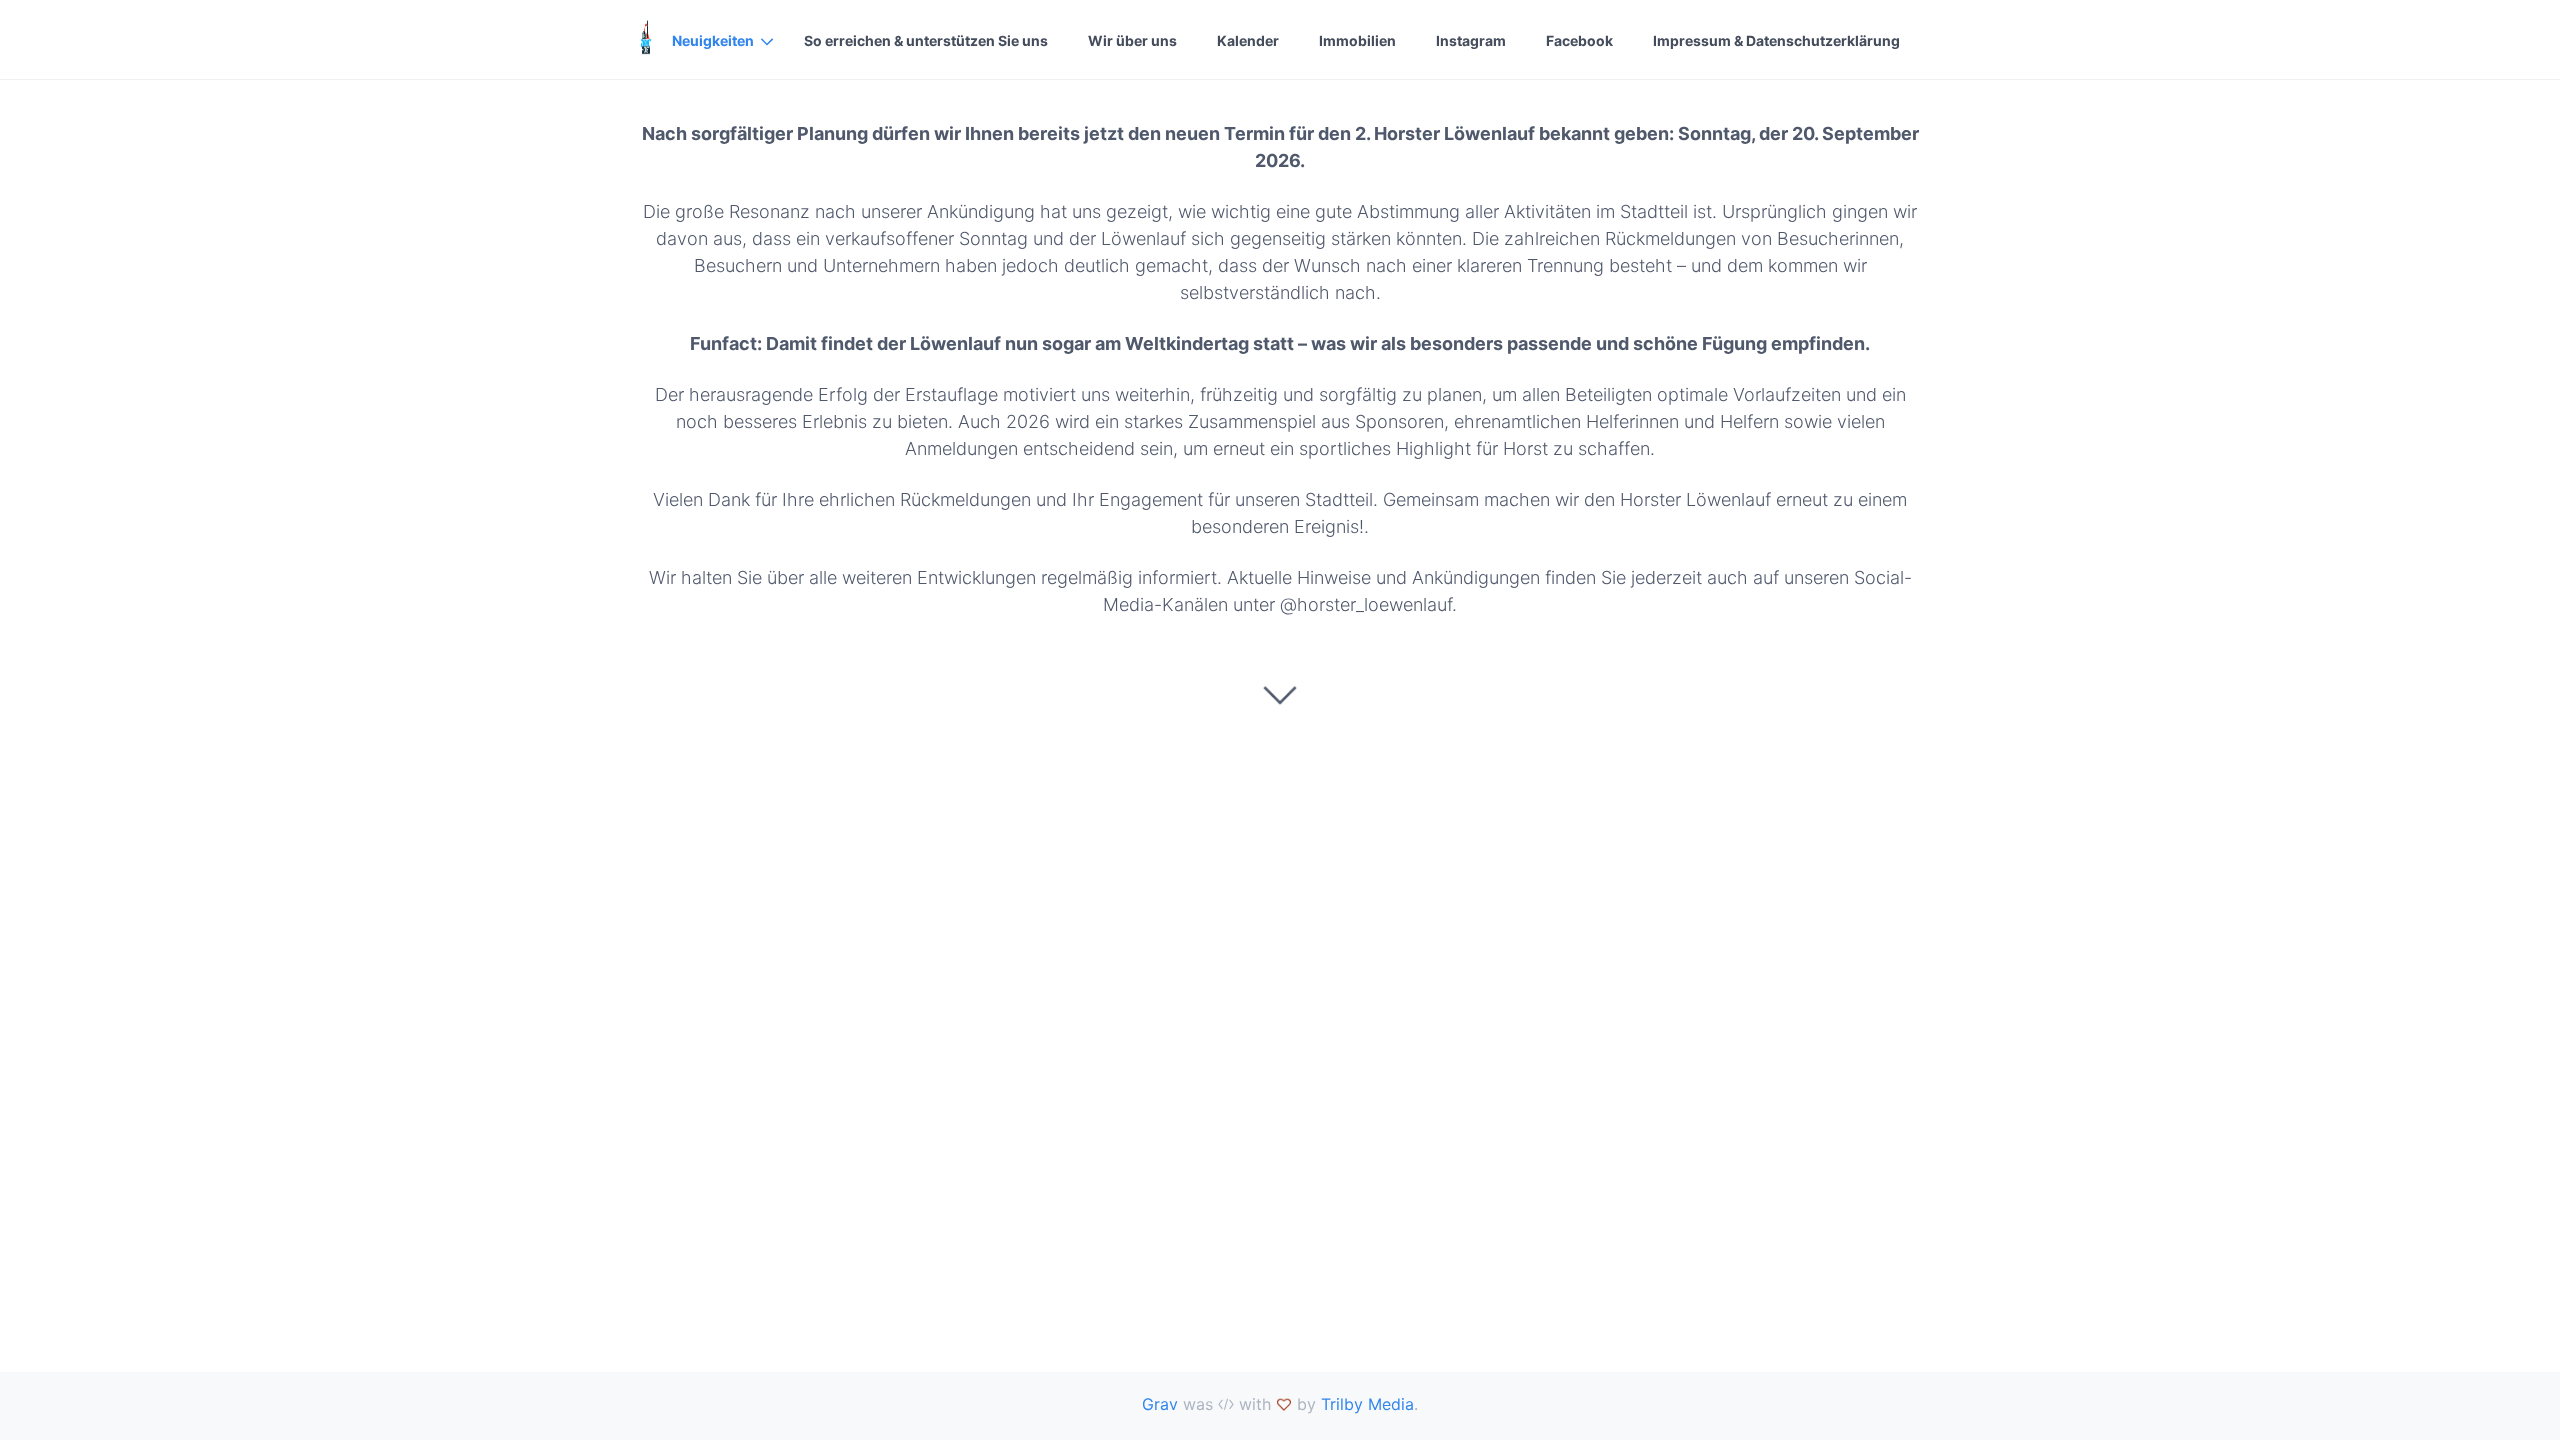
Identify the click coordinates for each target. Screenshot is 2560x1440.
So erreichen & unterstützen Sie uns (926, 40)
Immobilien (1357, 40)
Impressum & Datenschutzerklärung (1776, 40)
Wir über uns (1132, 40)
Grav (1160, 1404)
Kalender (1248, 40)
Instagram (1471, 40)
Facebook (1579, 40)
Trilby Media (1367, 1404)
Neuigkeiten (713, 40)
